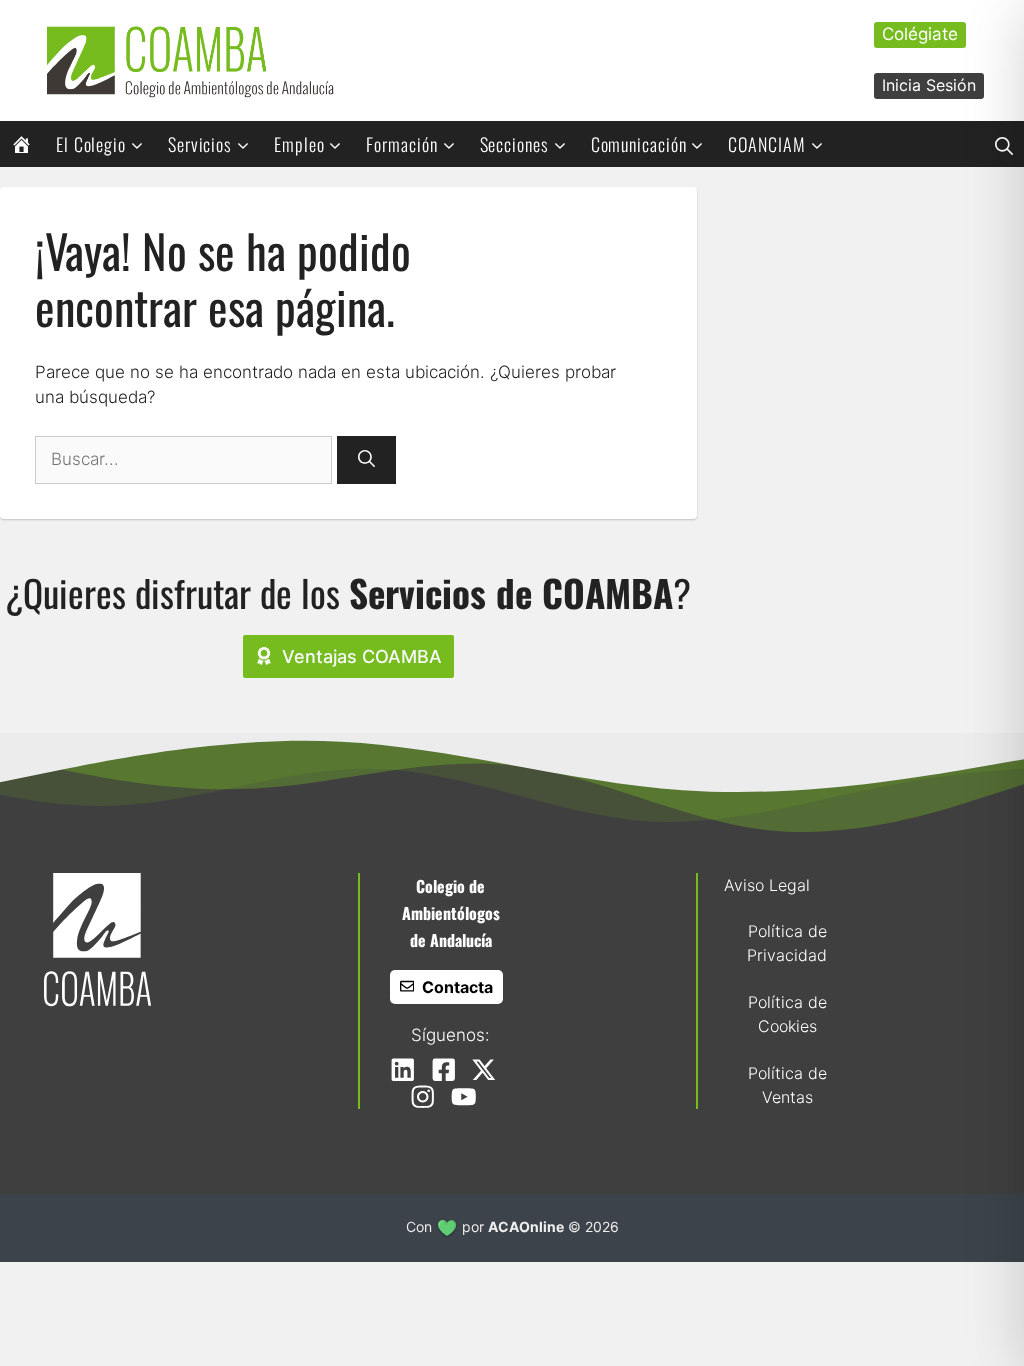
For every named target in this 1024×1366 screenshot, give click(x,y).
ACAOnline (526, 1226)
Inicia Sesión (929, 85)
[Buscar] (366, 460)
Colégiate (920, 34)
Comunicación (639, 144)
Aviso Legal (767, 885)
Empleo (299, 144)
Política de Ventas (787, 1085)
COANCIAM (766, 144)
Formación (401, 144)
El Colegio (91, 144)
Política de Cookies (787, 1014)
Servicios (200, 144)
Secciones (514, 144)
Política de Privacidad (787, 943)
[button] (1004, 144)
